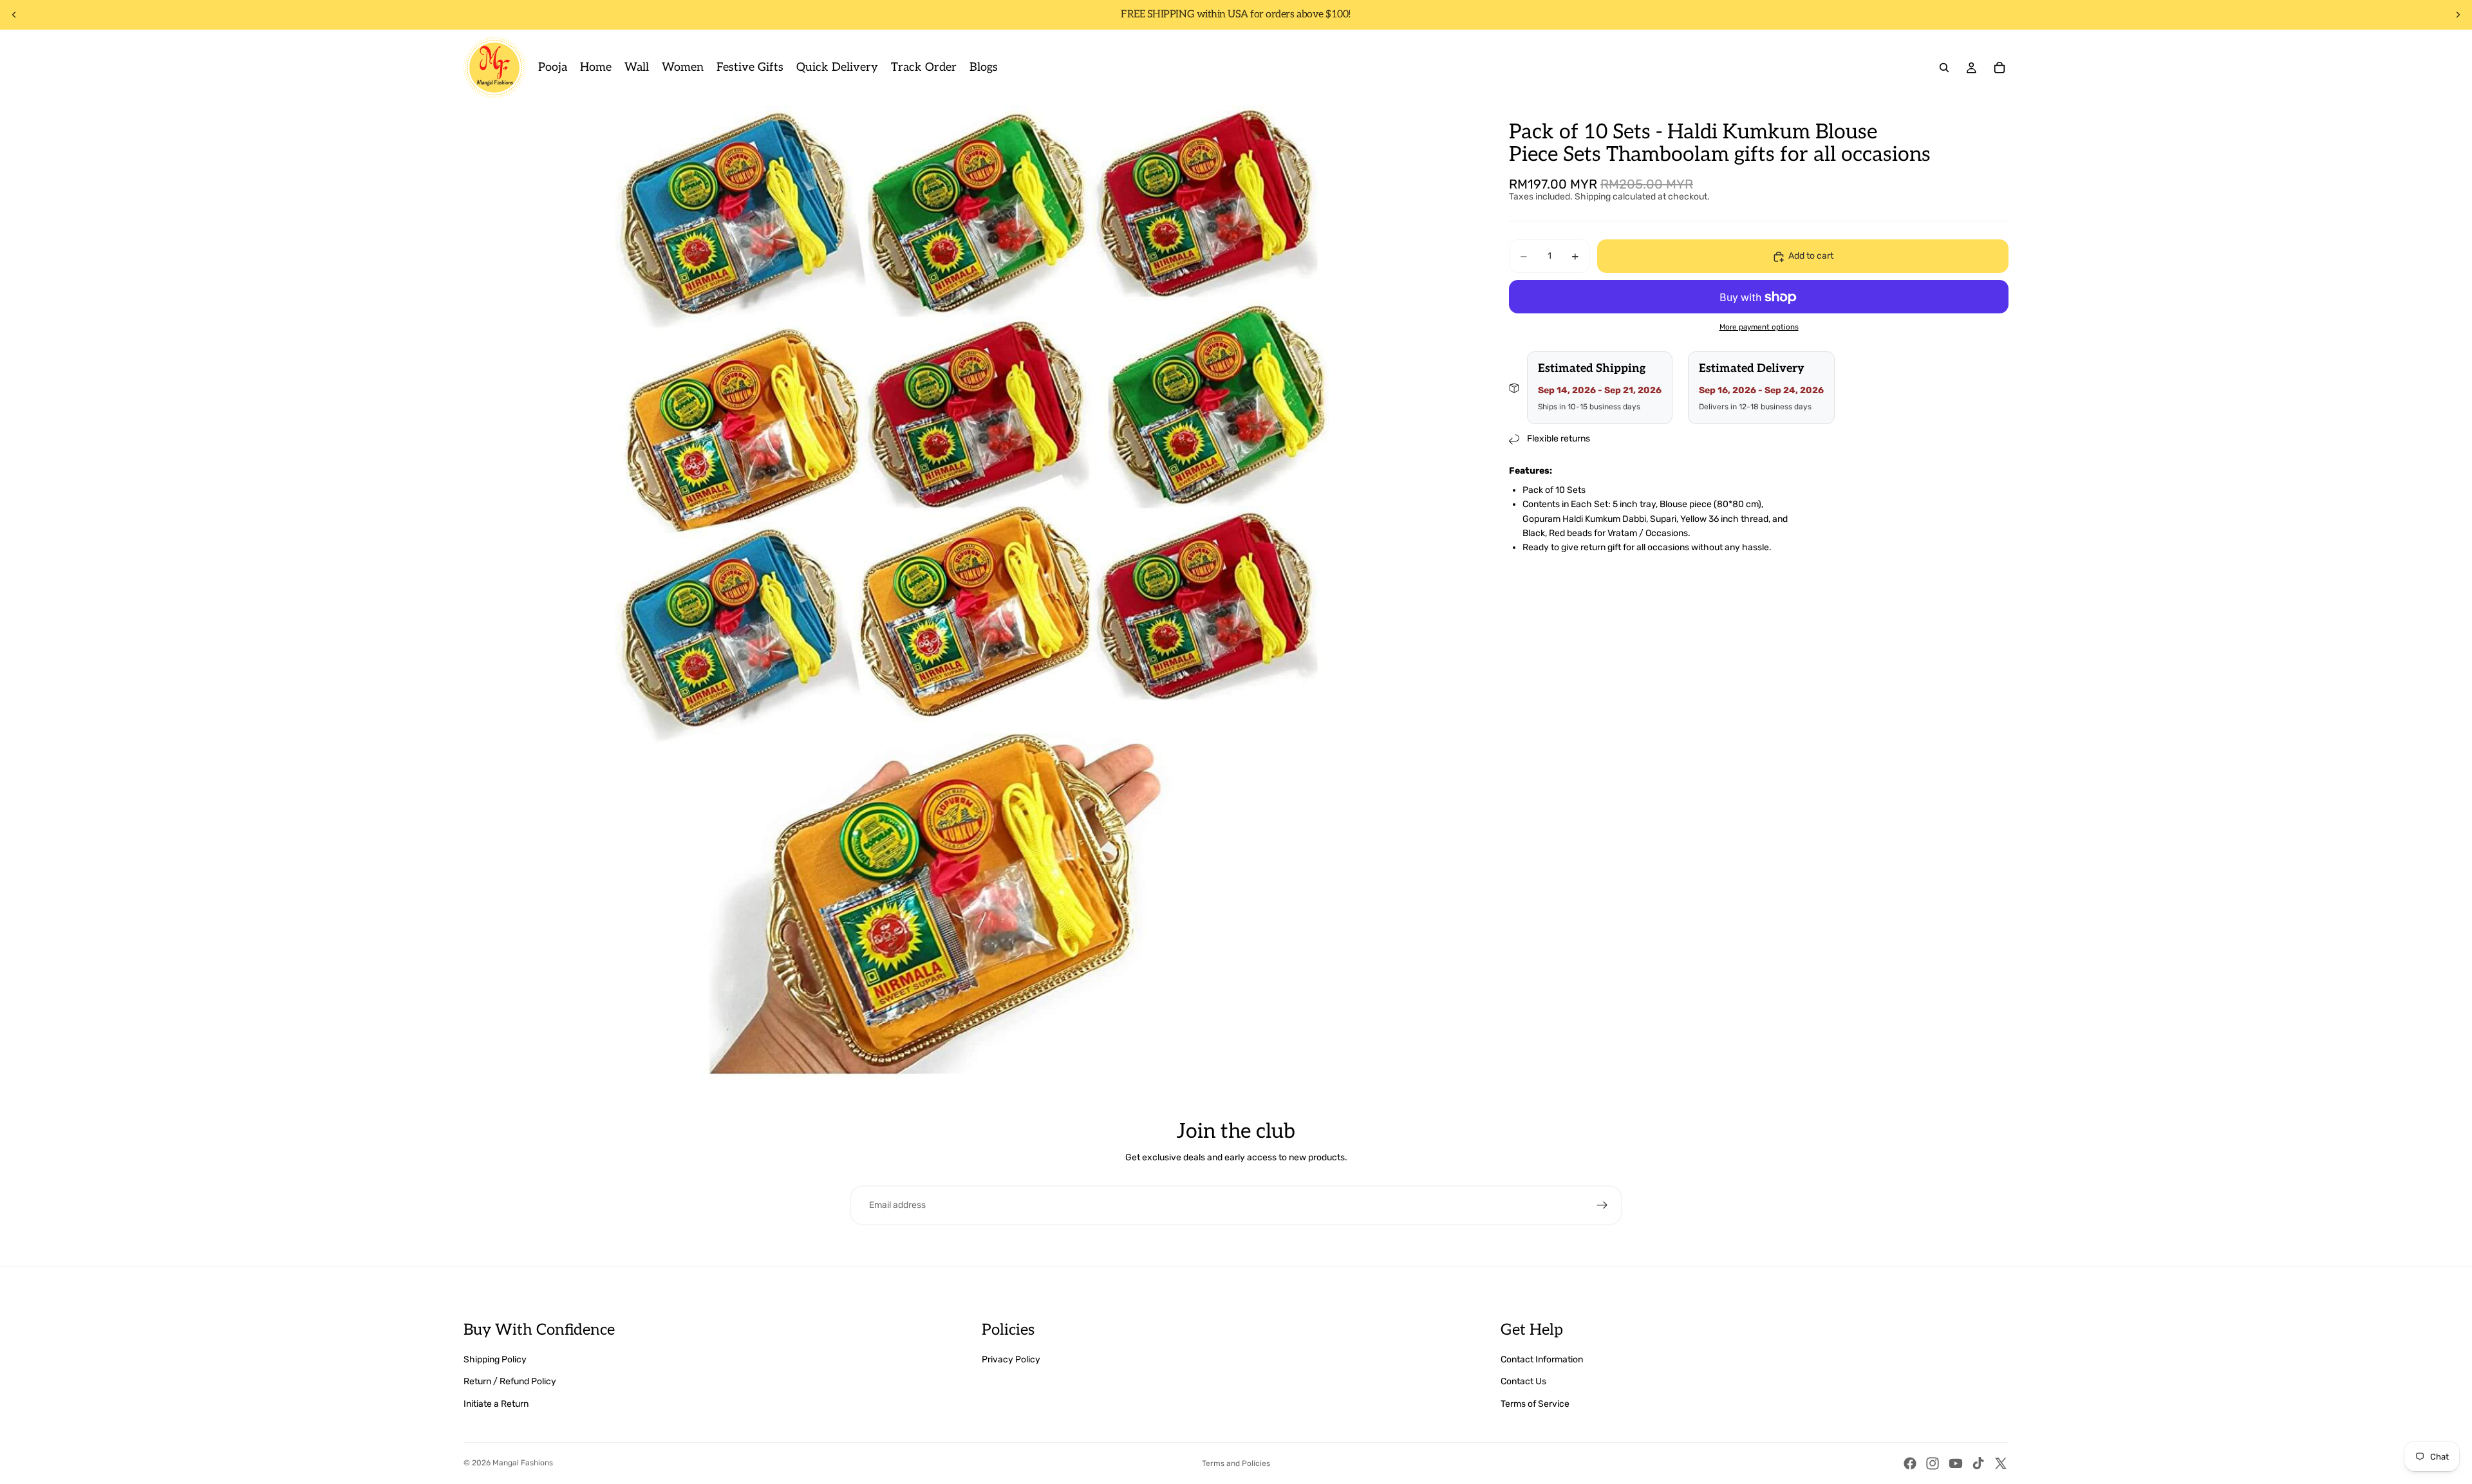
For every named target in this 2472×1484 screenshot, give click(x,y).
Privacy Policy (1011, 1359)
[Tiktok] (1978, 1463)
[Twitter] (2001, 1463)
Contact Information (1542, 1359)
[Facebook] (1910, 1463)
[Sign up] (1602, 1205)
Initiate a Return (496, 1404)
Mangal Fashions (523, 1463)
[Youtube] (1956, 1463)
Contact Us (1523, 1381)
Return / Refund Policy (510, 1381)
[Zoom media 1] (971, 613)
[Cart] (1999, 68)
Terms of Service (1535, 1404)
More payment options (1759, 327)
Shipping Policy (495, 1359)
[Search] (1944, 68)
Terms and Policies (1236, 1463)
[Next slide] (2458, 15)
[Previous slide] (14, 15)
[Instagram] (1933, 1463)
